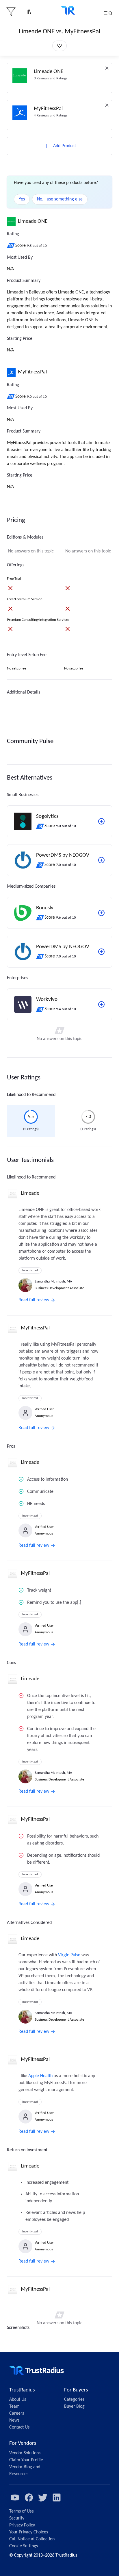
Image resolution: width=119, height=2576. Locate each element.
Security (17, 2518)
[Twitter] (43, 2497)
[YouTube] (15, 2497)
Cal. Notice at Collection (32, 2539)
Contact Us (19, 2427)
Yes (22, 199)
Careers (17, 2413)
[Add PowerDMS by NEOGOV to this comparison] (101, 860)
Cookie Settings (24, 2546)
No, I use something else (60, 199)
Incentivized (30, 1270)
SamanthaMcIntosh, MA (53, 1281)
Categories (74, 2400)
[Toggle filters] (11, 12)
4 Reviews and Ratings (51, 115)
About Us (18, 2400)
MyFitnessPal (48, 109)
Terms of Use (22, 2511)
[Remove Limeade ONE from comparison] (107, 68)
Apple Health (40, 2076)
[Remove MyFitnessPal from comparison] (107, 105)
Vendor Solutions (25, 2453)
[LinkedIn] (57, 2497)
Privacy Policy (22, 2525)
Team (14, 2407)
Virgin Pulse (69, 1955)
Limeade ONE (49, 72)
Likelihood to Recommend (31, 1095)
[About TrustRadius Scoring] (11, 246)
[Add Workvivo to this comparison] (101, 1004)
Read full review (34, 1300)
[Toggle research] (28, 12)
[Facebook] (29, 2497)
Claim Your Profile (26, 2460)
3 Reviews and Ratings (51, 78)
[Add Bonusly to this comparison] (101, 913)
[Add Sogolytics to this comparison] (101, 821)
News (14, 2420)
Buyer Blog (74, 2407)
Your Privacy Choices (29, 2532)
